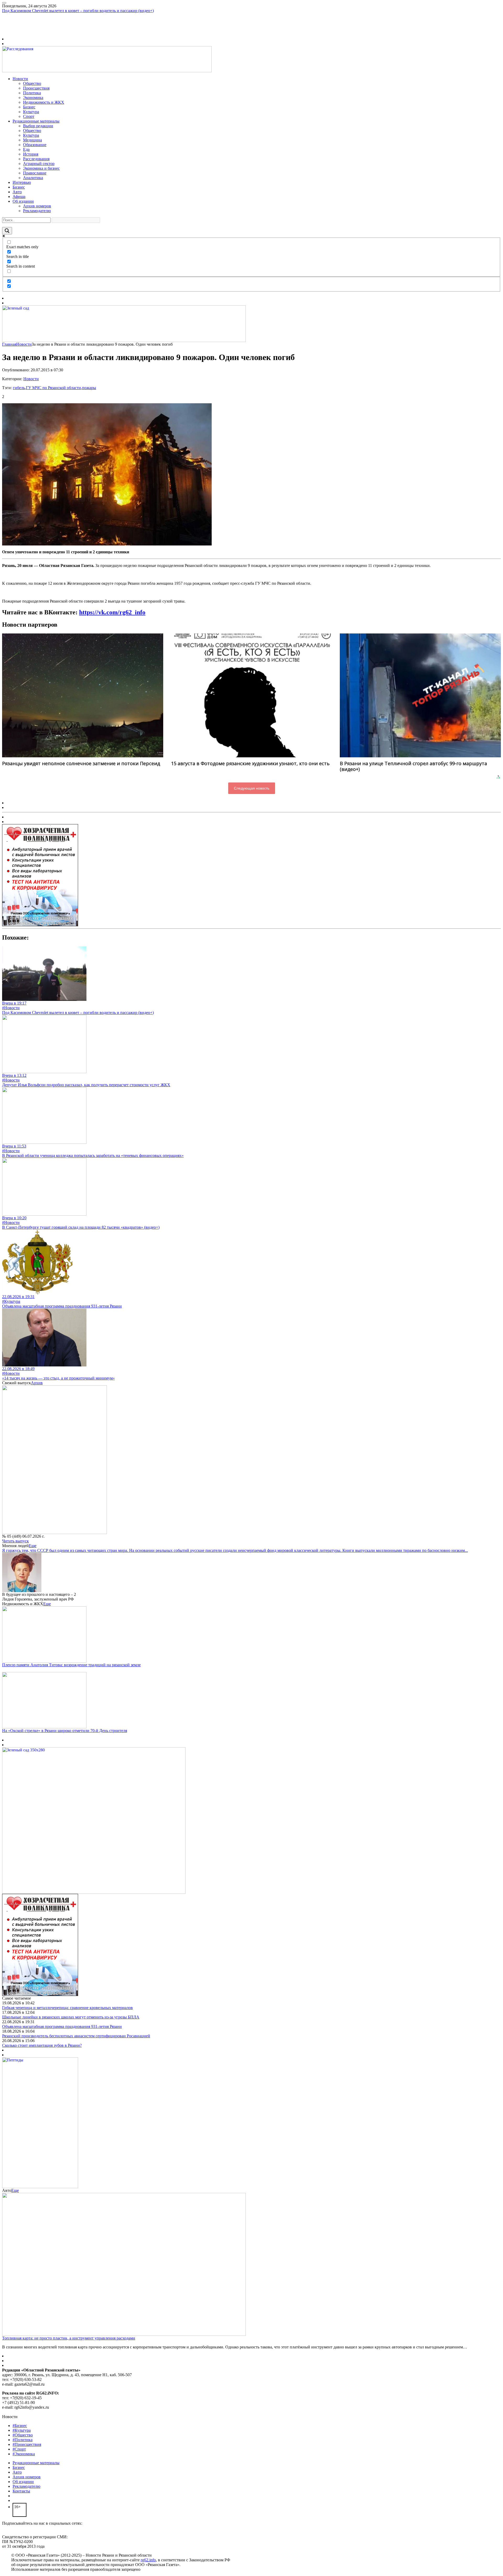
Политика (32, 93)
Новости (20, 79)
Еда (26, 149)
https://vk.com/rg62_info (112, 612)
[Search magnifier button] (7, 231)
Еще (33, 1546)
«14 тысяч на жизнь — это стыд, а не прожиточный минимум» (58, 1378)
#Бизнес (20, 2426)
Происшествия (36, 88)
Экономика (33, 98)
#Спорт (19, 2449)
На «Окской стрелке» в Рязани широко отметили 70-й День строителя (65, 1731)
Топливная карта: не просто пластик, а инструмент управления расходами (69, 2338)
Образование (35, 145)
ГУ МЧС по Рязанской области (53, 388)
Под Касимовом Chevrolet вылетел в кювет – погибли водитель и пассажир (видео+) (78, 11)
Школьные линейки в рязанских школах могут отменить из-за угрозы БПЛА (71, 2017)
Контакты (21, 2491)
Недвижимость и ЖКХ (44, 102)
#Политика (23, 2440)
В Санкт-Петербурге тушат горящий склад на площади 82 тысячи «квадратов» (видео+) (81, 1227)
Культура (31, 112)
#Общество (23, 2435)
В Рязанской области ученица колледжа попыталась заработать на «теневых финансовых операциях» (93, 1155)
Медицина (32, 140)
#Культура (11, 1301)
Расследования (36, 159)
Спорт (29, 116)
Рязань (8, 25)
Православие (35, 173)
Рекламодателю (37, 211)
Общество (32, 83)
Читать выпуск (15, 1541)
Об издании (23, 201)
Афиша (19, 197)
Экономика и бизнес (41, 168)
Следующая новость (252, 788)
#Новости (11, 1008)
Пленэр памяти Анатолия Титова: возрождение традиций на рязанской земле (71, 1665)
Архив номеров (37, 206)
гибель (19, 388)
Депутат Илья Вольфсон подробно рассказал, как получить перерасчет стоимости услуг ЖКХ (86, 1085)
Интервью (22, 182)
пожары (89, 388)
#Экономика (24, 2454)
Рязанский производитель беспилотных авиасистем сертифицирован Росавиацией (76, 2036)
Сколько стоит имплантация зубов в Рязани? (42, 2045)
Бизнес (29, 107)
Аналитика (33, 178)
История (31, 154)
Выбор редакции (38, 126)
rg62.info (148, 2560)
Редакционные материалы (36, 121)
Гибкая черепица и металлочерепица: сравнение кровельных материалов (67, 2008)
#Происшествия (27, 2444)
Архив (37, 1383)
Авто (17, 192)
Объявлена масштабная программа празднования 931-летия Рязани (62, 1306)
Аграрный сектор (39, 164)
